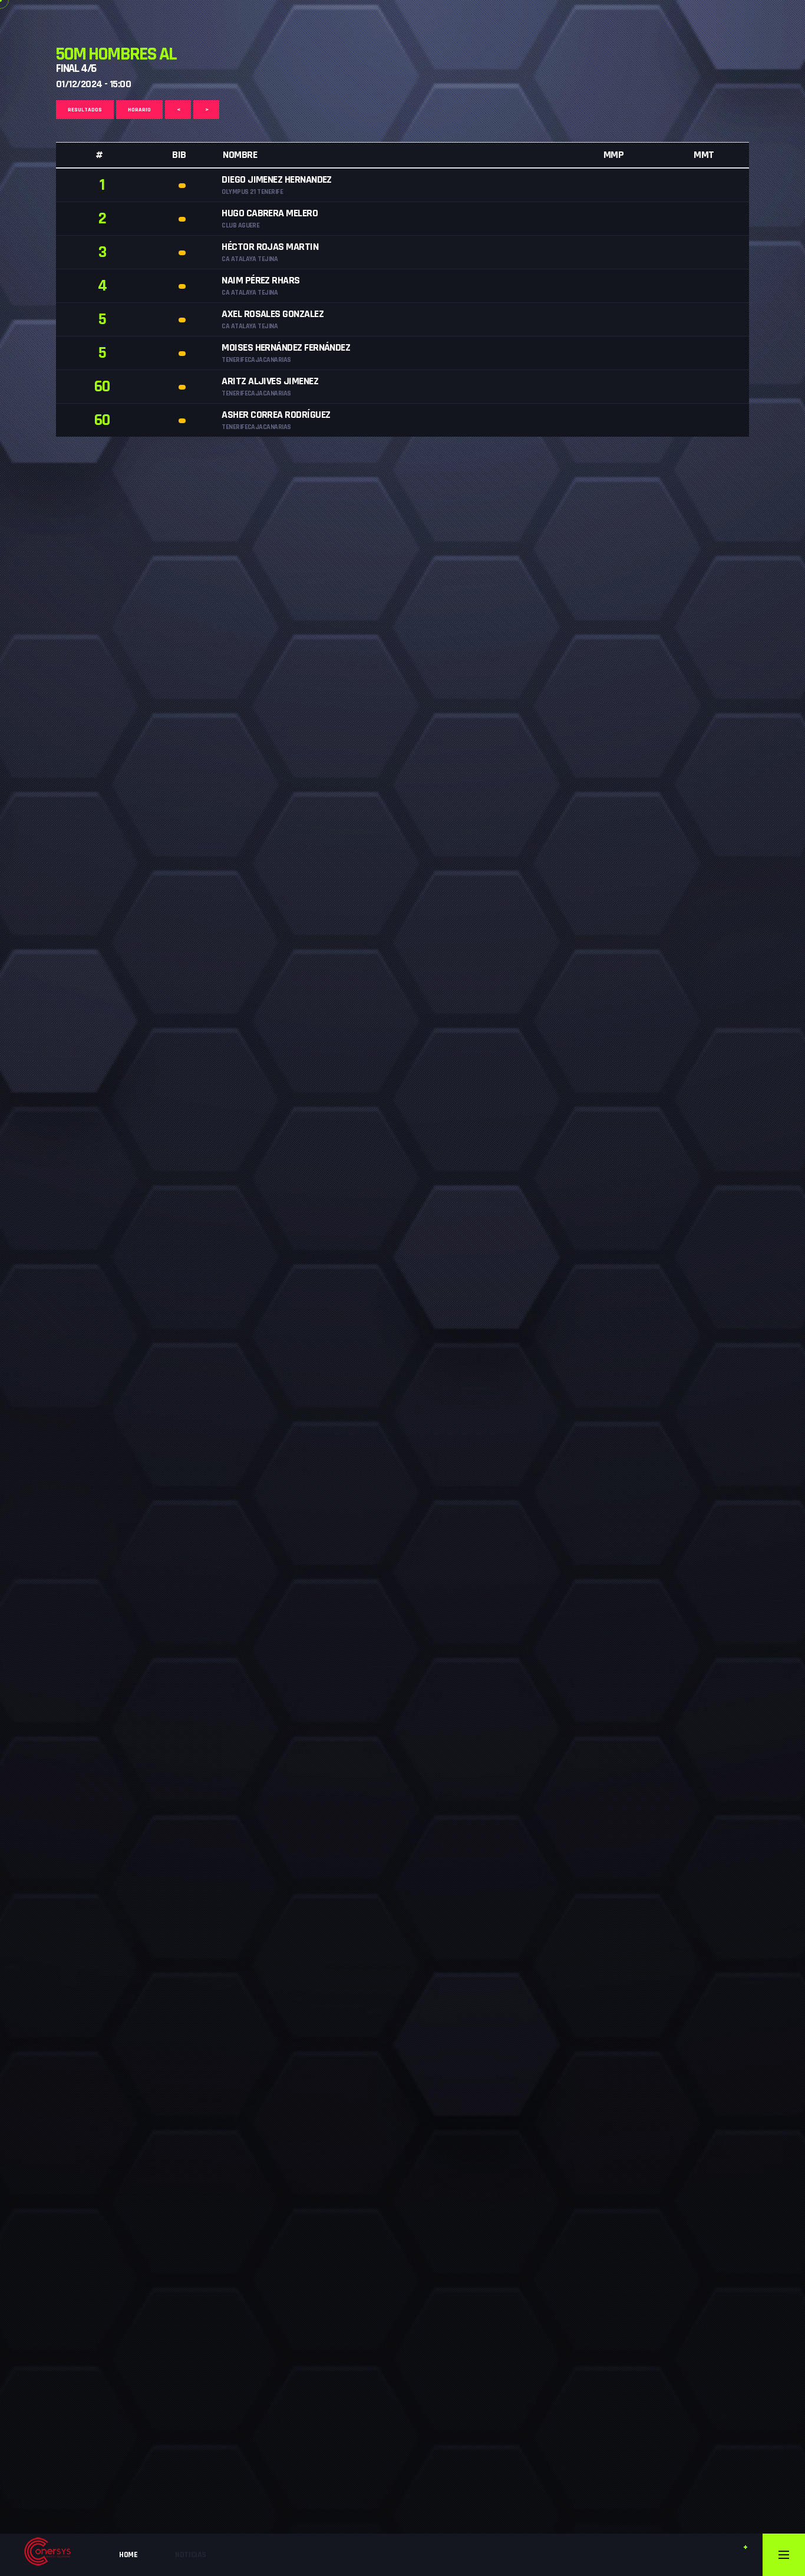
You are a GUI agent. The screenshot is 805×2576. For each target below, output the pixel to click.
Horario (139, 110)
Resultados (85, 110)
